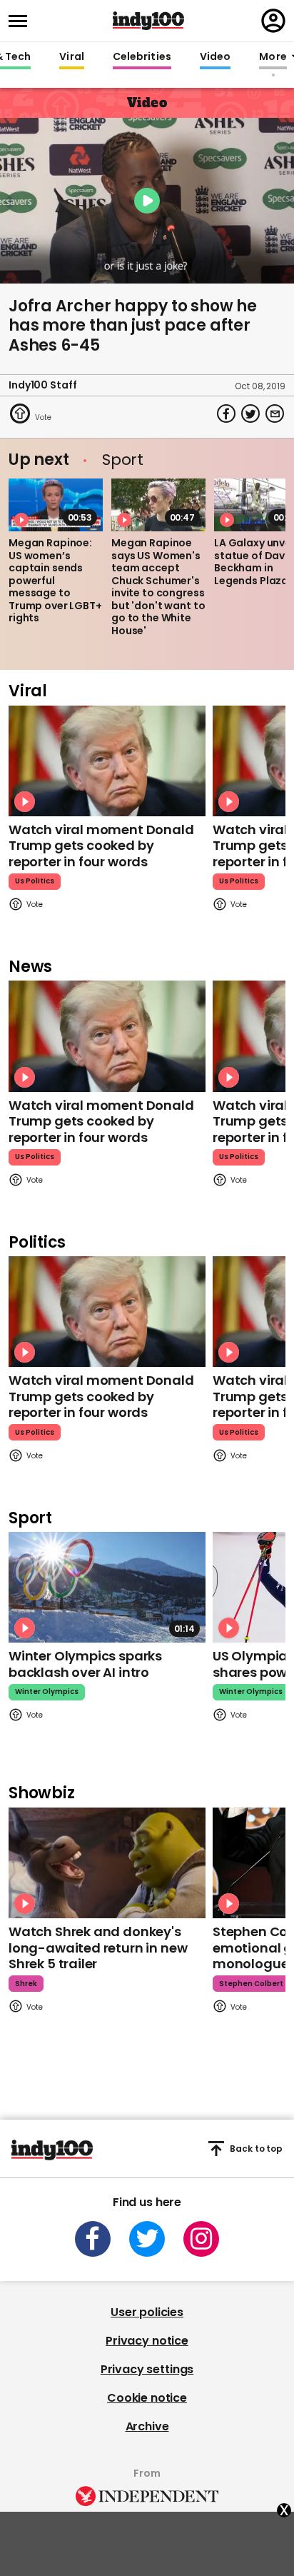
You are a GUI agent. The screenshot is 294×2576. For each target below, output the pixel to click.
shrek (26, 1984)
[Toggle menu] (22, 21)
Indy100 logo (148, 21)
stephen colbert (251, 1984)
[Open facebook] (93, 2239)
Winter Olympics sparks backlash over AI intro (85, 1664)
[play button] (147, 201)
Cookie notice (147, 2398)
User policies (147, 2312)
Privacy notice (147, 2341)
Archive (147, 2426)
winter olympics (47, 1692)
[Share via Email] (275, 414)
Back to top (256, 2149)
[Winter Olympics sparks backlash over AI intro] (107, 1587)
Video (215, 57)
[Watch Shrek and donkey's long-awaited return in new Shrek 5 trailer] (107, 1863)
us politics (35, 881)
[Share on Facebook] (226, 414)
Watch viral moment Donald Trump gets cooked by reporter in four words (101, 846)
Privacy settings (147, 2369)
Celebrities (142, 57)
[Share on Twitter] (250, 414)
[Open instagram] (201, 2239)
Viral (71, 57)
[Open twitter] (147, 2239)
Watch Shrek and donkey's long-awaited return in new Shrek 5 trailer (98, 1948)
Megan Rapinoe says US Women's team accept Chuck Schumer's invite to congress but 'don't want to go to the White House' (158, 587)
